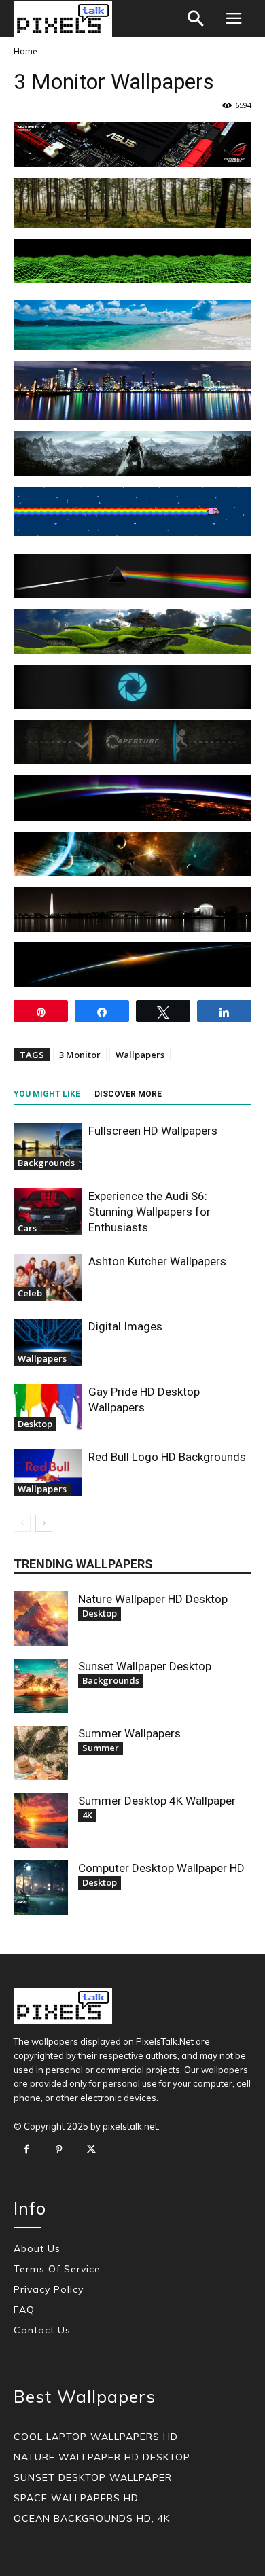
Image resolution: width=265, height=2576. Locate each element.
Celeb (30, 1293)
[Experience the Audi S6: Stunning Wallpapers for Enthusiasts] (48, 1212)
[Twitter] (91, 2150)
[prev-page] (22, 1523)
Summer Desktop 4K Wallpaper (157, 1801)
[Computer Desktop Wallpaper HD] (41, 1888)
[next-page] (44, 1523)
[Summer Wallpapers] (41, 1753)
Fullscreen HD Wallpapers (153, 1131)
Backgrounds (46, 1163)
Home (25, 51)
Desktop (35, 1424)
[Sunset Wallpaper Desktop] (41, 1686)
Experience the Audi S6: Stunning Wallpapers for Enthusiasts (149, 1212)
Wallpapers (140, 1055)
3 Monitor (80, 1055)
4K (87, 1815)
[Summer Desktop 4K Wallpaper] (41, 1820)
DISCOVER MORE (128, 1094)
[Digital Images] (48, 1342)
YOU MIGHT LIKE (47, 1094)
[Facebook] (26, 2150)
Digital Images (125, 1326)
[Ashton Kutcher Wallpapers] (48, 1277)
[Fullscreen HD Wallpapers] (48, 1147)
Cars (27, 1228)
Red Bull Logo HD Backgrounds (167, 1457)
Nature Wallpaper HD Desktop (153, 1599)
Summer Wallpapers (129, 1733)
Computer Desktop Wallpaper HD (161, 1868)
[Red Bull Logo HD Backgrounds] (48, 1473)
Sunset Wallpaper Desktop (145, 1666)
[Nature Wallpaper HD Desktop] (41, 1619)
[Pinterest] (59, 2150)
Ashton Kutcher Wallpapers (157, 1261)
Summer (101, 1748)
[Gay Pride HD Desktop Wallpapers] (48, 1408)
